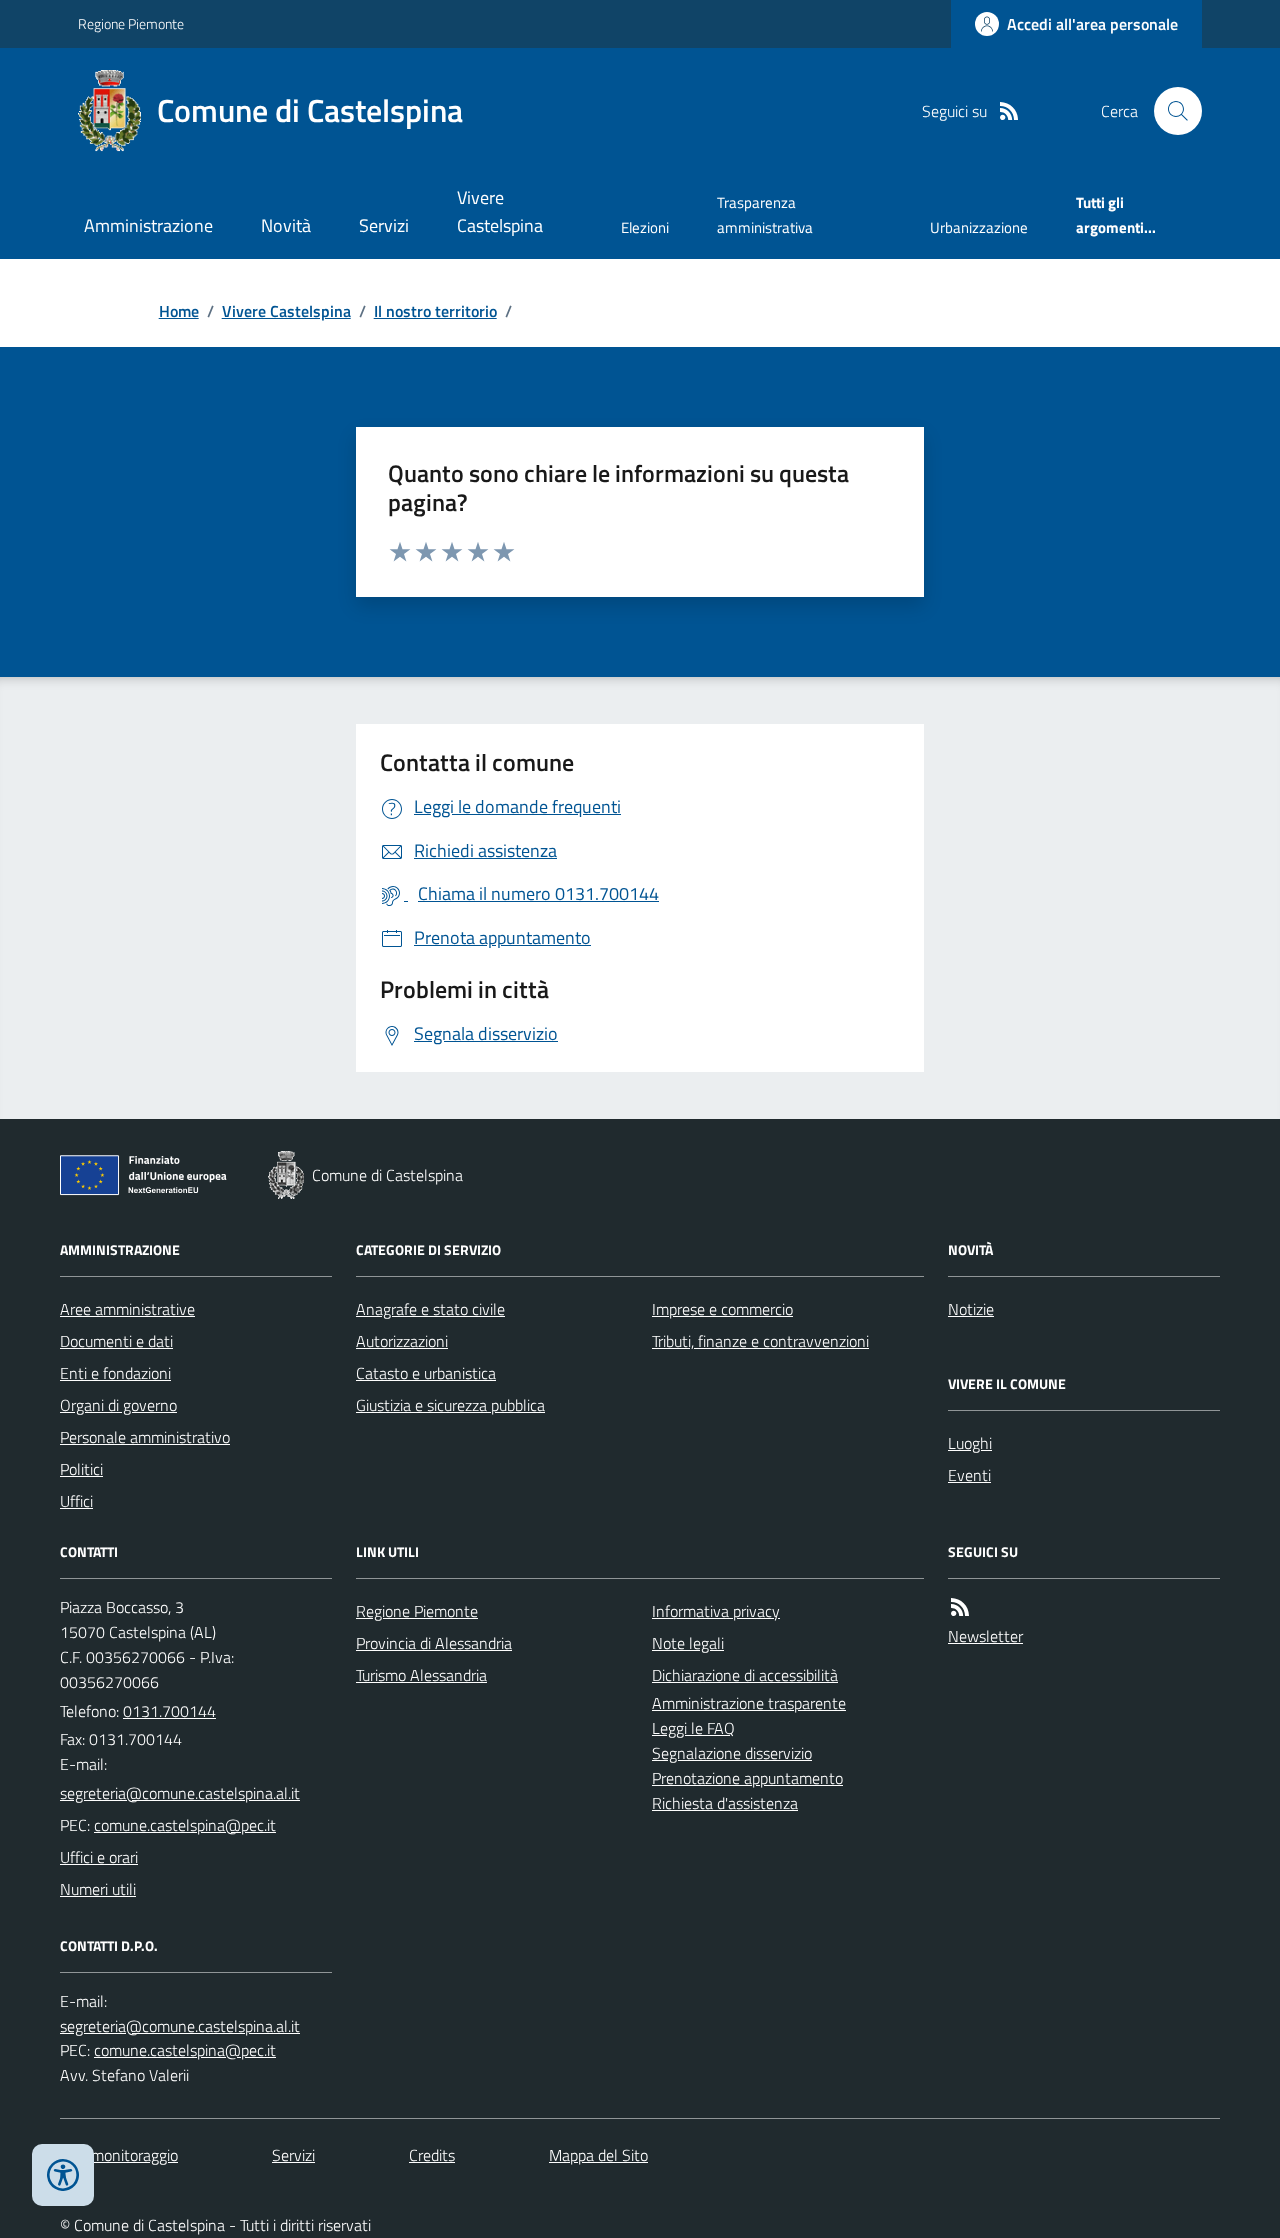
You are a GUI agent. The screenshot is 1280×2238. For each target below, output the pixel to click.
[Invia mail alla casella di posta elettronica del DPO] (180, 2026)
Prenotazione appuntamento (747, 1778)
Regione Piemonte (131, 23)
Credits (432, 2155)
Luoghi (970, 1443)
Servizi (384, 225)
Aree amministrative (127, 1309)
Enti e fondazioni (115, 1373)
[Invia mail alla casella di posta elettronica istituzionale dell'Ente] (180, 1793)
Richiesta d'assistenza (725, 1803)
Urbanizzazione (979, 227)
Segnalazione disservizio (732, 1753)
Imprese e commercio (722, 1309)
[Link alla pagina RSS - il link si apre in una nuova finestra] (1009, 111)
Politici (81, 1469)
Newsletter (985, 1636)
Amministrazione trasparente (749, 1703)
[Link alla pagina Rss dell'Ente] (960, 1607)
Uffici (76, 1501)
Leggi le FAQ (693, 1728)
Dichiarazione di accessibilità (745, 1675)
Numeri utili (98, 1889)
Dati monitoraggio (119, 2155)
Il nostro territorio (435, 311)
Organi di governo (118, 1405)
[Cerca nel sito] (1170, 111)
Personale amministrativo (145, 1437)
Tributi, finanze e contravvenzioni (760, 1341)
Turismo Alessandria (421, 1675)
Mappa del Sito (598, 2155)
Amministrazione (148, 225)
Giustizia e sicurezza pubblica (450, 1405)
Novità (286, 225)
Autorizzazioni (402, 1341)
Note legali (688, 1643)
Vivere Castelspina (500, 211)
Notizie (971, 1309)
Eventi (969, 1475)
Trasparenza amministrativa (765, 214)
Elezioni (645, 227)
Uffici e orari (99, 1857)
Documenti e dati (116, 1341)
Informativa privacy (716, 1611)
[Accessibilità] (63, 2175)
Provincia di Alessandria (434, 1643)
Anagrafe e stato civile (430, 1309)
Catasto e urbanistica (426, 1373)
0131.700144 (169, 1711)
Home (179, 311)
